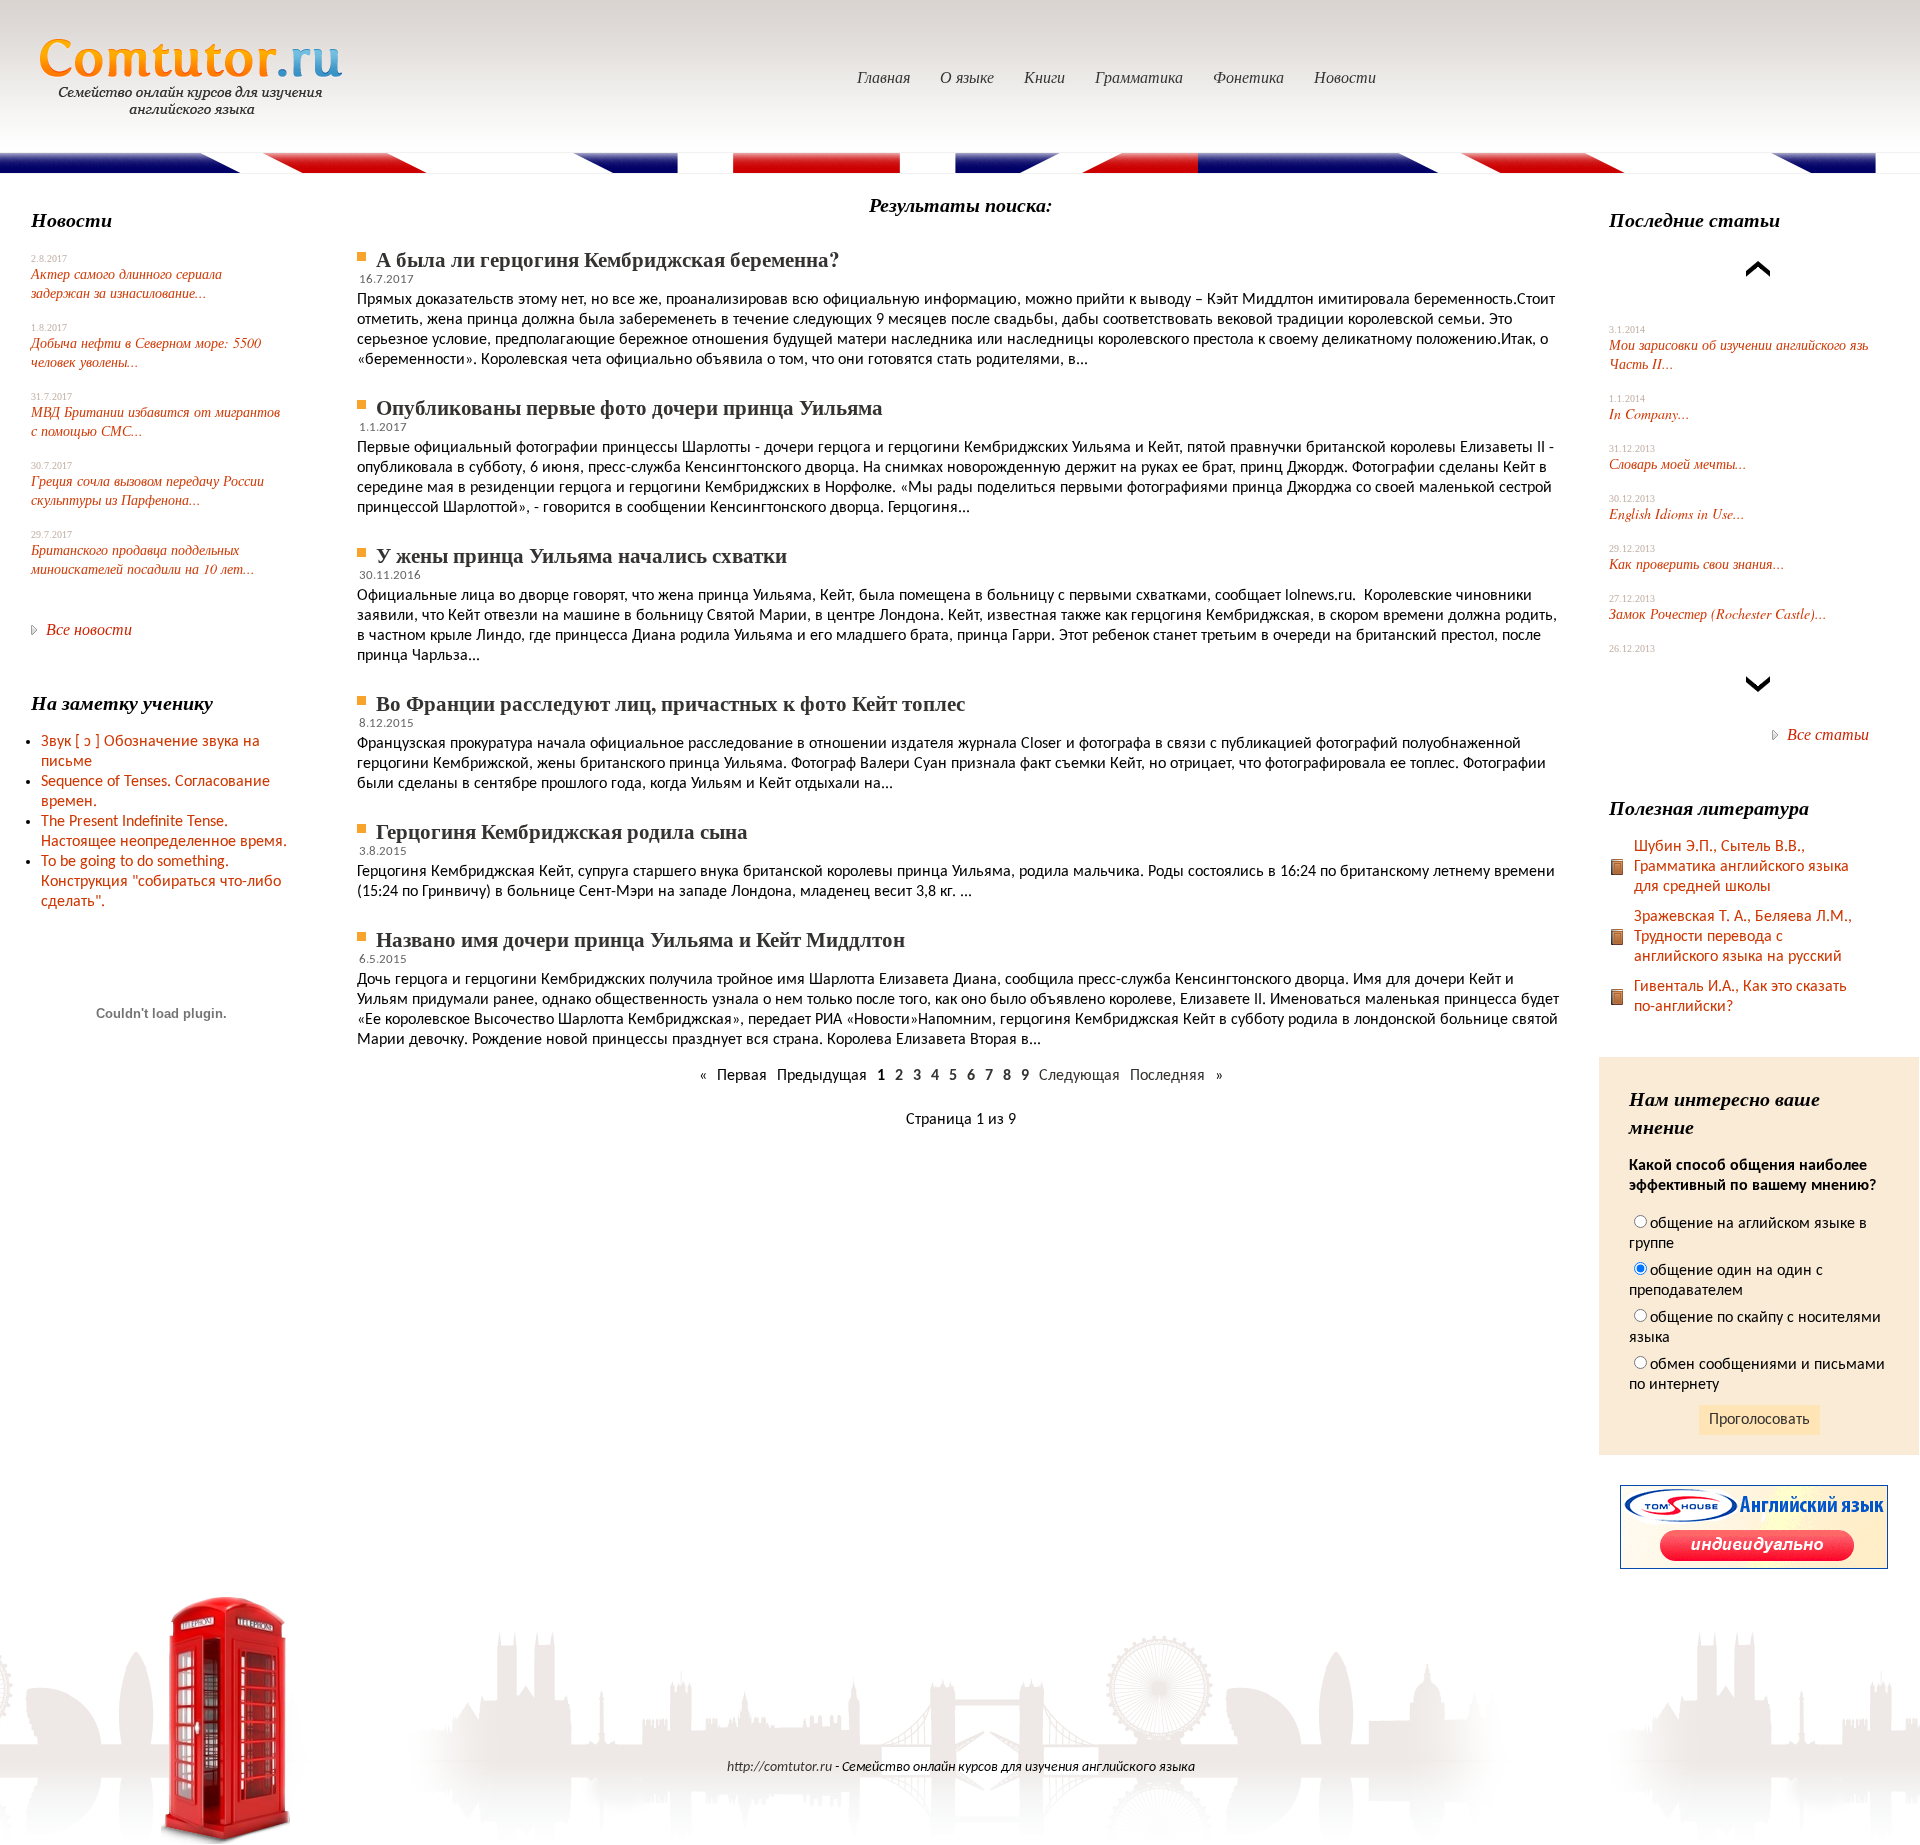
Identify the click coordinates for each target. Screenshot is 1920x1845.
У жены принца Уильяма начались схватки (581, 554)
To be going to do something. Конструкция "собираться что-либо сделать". (161, 882)
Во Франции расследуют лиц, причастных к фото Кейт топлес (670, 702)
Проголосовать (1759, 1420)
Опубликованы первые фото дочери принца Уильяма (629, 406)
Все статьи (1828, 733)
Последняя (1167, 1076)
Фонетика (1248, 76)
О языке (967, 76)
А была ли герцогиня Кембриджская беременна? (608, 258)
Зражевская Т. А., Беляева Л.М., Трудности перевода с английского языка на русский (1743, 937)
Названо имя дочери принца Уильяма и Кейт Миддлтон (640, 938)
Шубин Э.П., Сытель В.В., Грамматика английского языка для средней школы (1741, 867)
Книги (1044, 76)
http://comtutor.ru (779, 1767)
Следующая (1079, 1076)
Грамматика (1139, 76)
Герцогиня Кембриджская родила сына (562, 830)
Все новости (89, 628)
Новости (1345, 76)
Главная (883, 76)
